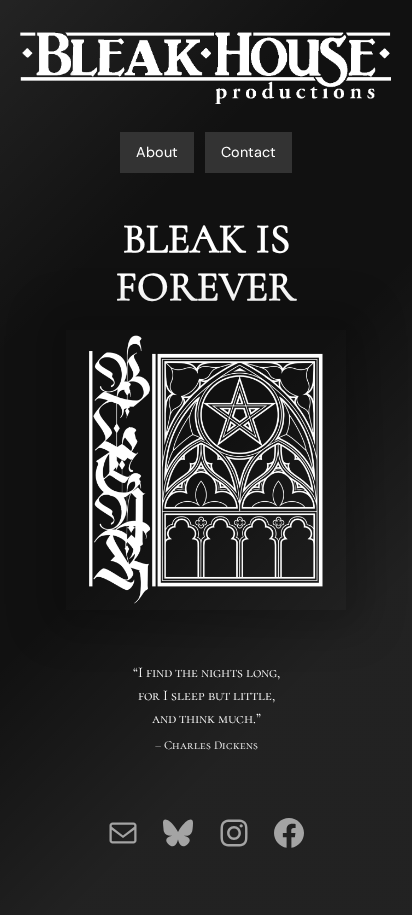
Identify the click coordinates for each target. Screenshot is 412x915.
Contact (248, 152)
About (157, 152)
